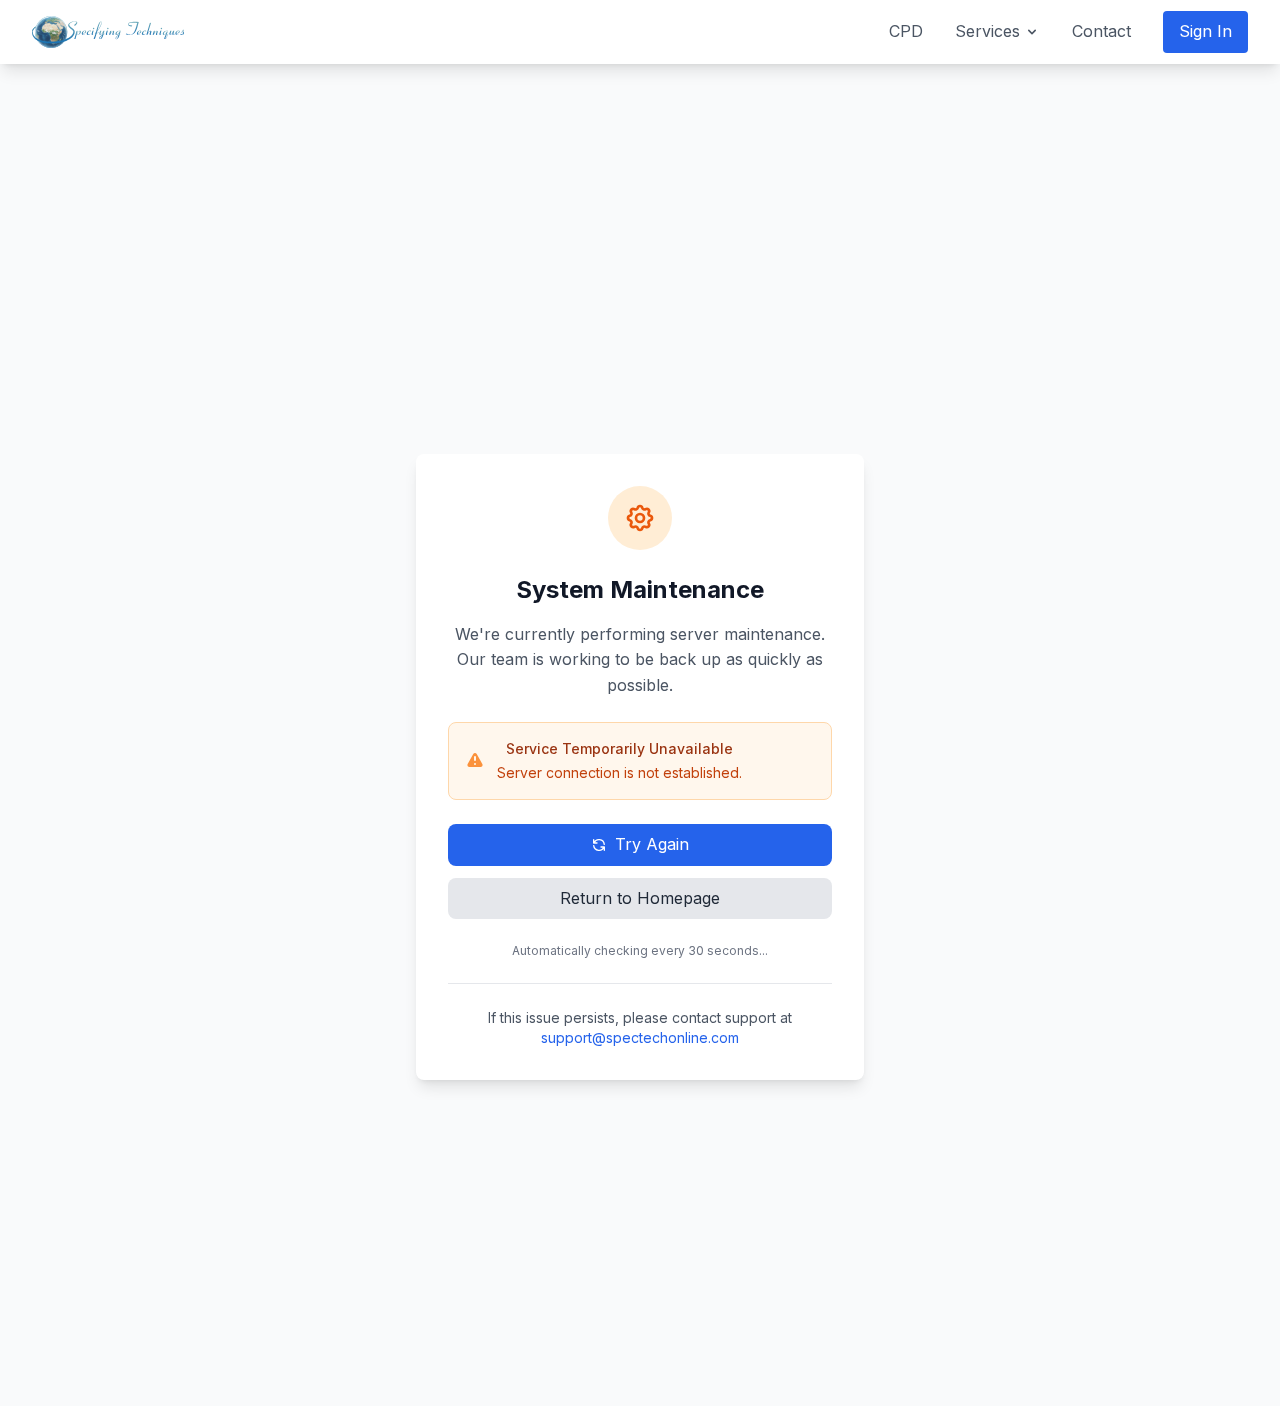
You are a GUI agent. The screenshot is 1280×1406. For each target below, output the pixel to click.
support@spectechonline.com (640, 1037)
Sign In (1205, 31)
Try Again (652, 844)
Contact (1101, 31)
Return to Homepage (640, 898)
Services (987, 31)
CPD (906, 31)
